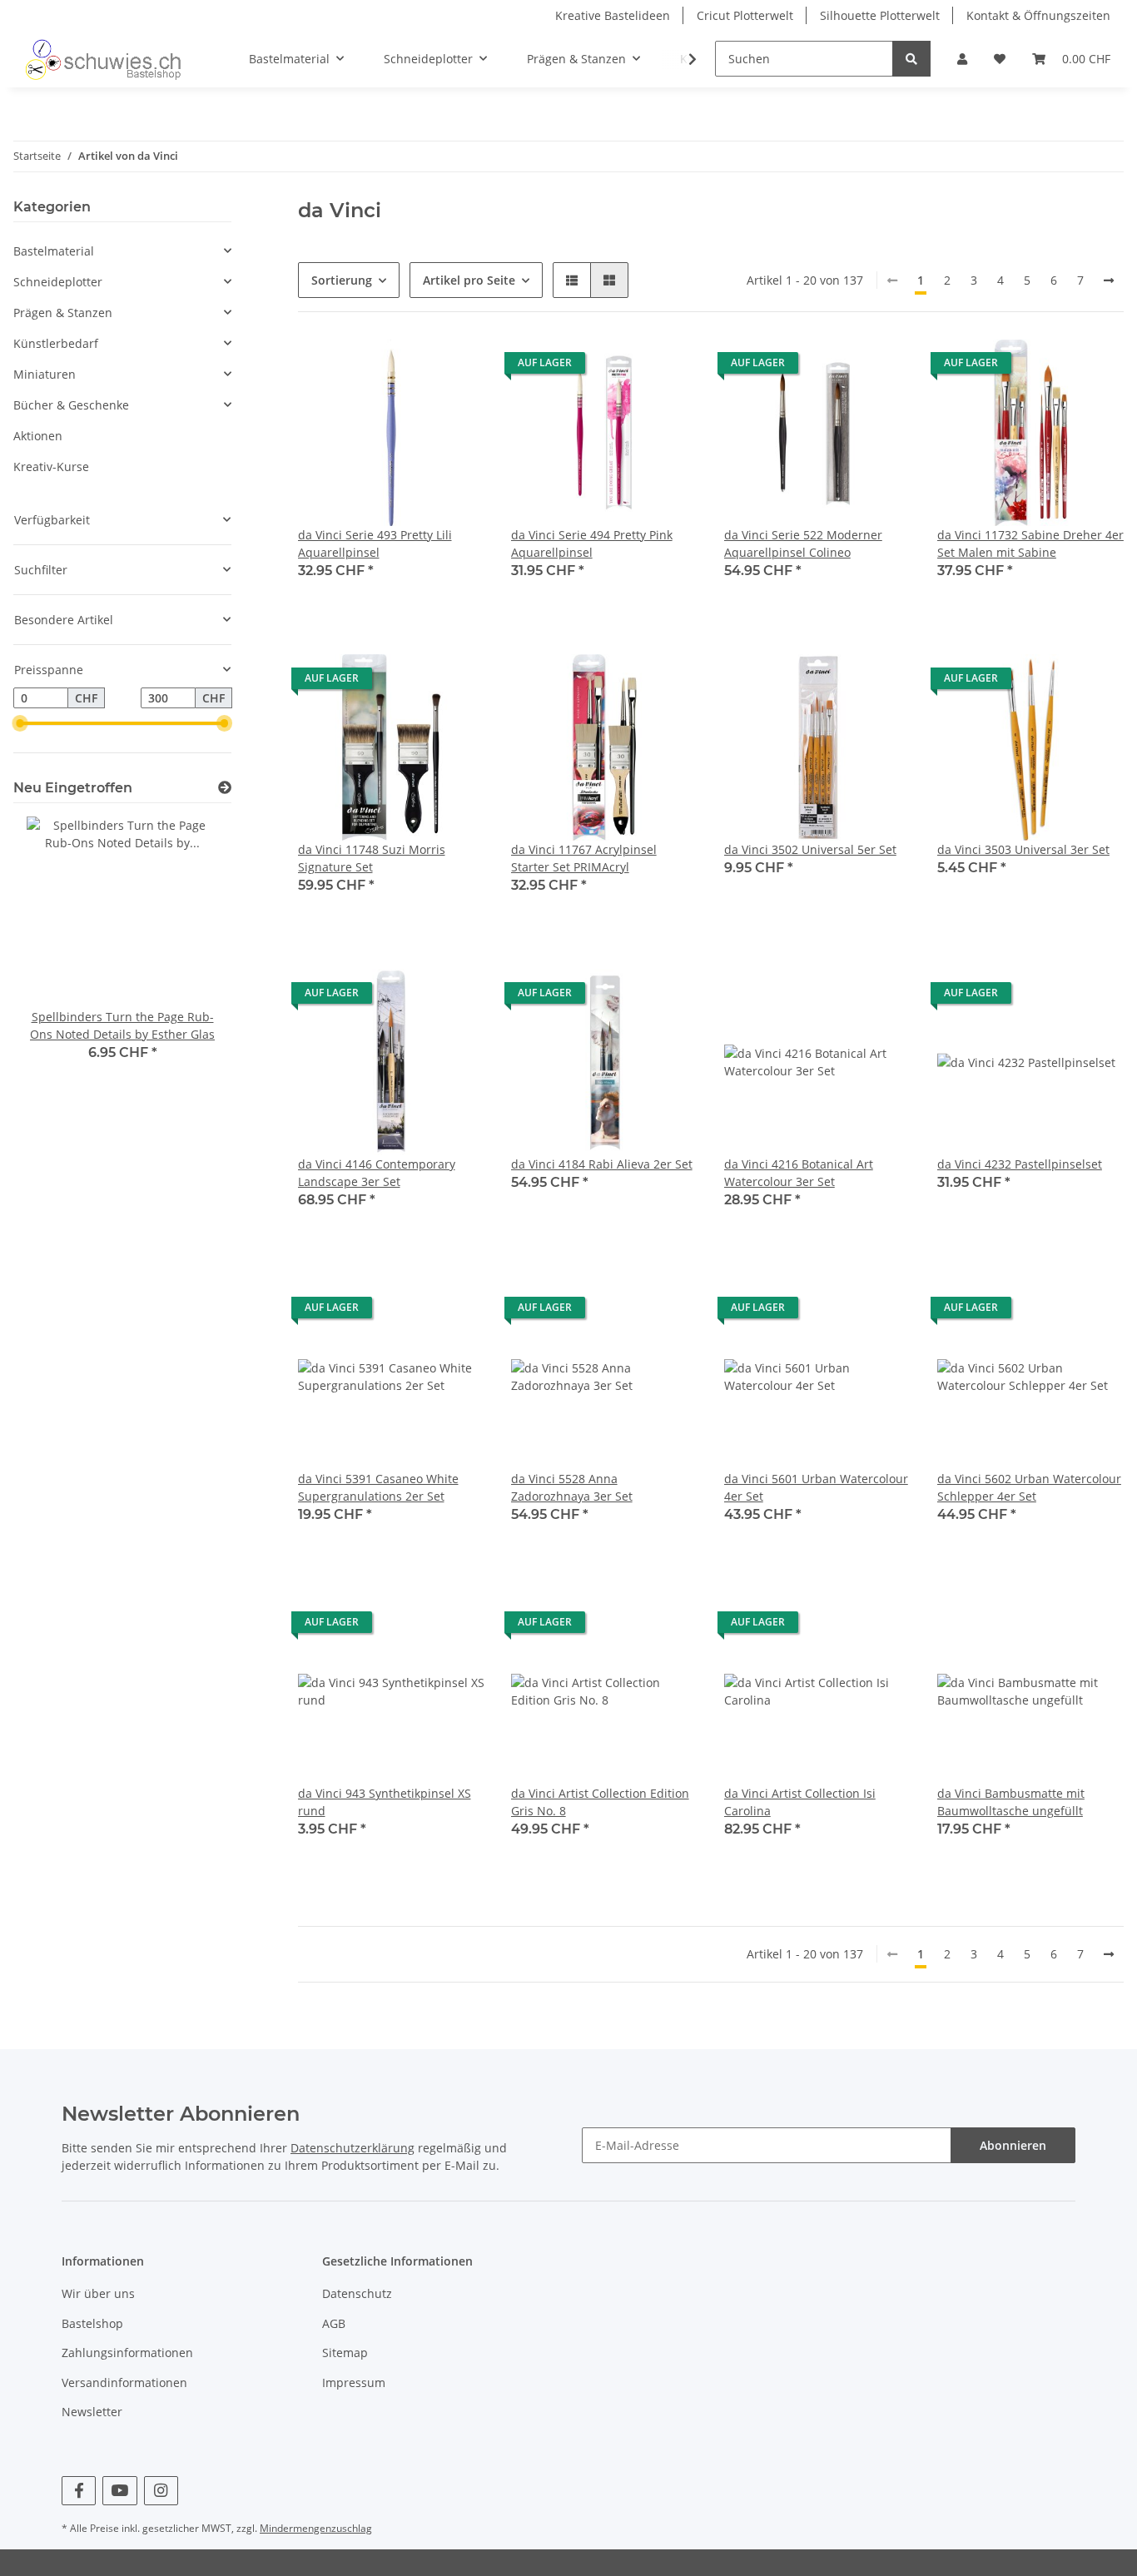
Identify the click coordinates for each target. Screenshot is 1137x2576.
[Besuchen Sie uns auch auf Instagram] (161, 2491)
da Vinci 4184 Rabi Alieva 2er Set (602, 1164)
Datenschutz (357, 2293)
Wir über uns (98, 2293)
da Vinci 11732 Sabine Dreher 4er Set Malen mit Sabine (1030, 543)
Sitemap (345, 2353)
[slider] (20, 724)
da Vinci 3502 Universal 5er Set (810, 849)
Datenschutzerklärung (353, 2148)
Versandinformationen (124, 2382)
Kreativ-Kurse (51, 467)
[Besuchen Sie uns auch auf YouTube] (119, 2491)
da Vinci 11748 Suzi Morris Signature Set (372, 858)
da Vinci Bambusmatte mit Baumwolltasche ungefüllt (1011, 1802)
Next (190, 949)
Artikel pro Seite (469, 280)
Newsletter (92, 2412)
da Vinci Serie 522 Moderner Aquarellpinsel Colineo (803, 543)
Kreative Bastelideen (613, 15)
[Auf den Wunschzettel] (456, 367)
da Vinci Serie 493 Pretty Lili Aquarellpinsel (375, 543)
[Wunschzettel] (1000, 59)
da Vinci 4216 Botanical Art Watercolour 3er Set (799, 1173)
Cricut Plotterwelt (745, 15)
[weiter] (1109, 280)
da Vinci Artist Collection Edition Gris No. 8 (600, 1802)
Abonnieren (1013, 2145)
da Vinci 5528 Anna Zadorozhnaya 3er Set (572, 1487)
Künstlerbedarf (56, 343)
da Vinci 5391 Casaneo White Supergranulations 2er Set (378, 1487)
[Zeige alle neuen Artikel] (225, 788)
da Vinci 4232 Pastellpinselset (1020, 1164)
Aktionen (38, 436)
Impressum (354, 2382)
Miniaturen (45, 374)
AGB (334, 2323)
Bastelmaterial (54, 251)
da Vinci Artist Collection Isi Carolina (800, 1802)
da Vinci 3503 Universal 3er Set (1023, 849)
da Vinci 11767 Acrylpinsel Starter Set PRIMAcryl (584, 858)
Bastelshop (92, 2323)
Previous (55, 949)
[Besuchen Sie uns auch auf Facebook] (79, 2491)
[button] (962, 59)
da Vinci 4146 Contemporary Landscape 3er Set (377, 1173)
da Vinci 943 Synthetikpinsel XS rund (385, 1802)
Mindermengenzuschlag (316, 2528)
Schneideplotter (58, 282)
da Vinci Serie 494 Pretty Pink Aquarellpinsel (592, 543)
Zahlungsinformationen (127, 2353)
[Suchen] (911, 59)
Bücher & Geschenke (71, 405)
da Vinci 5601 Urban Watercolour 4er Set (816, 1487)
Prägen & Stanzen (63, 313)
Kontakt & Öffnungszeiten (1038, 15)
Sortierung (342, 280)
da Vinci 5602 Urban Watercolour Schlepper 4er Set (1029, 1487)
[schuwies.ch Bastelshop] (101, 59)
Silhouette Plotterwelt (880, 15)
